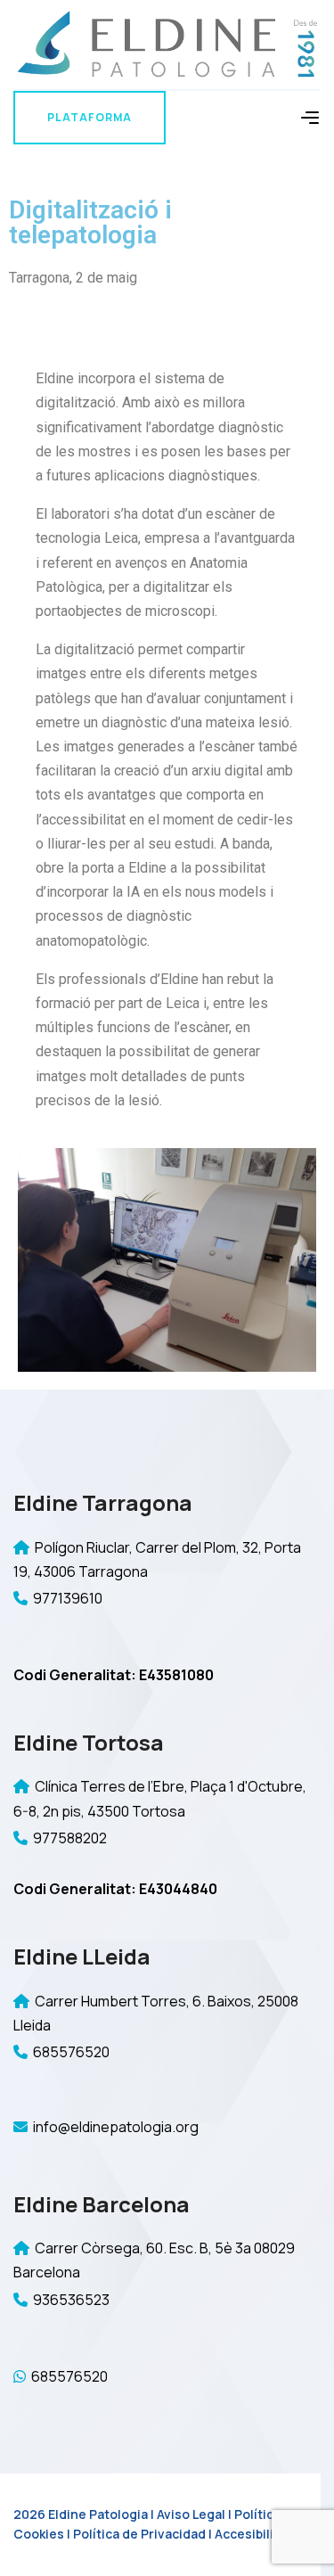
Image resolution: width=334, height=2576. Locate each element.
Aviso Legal (191, 2514)
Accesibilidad (256, 2534)
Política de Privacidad (139, 2534)
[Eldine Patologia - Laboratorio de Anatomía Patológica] (167, 43)
